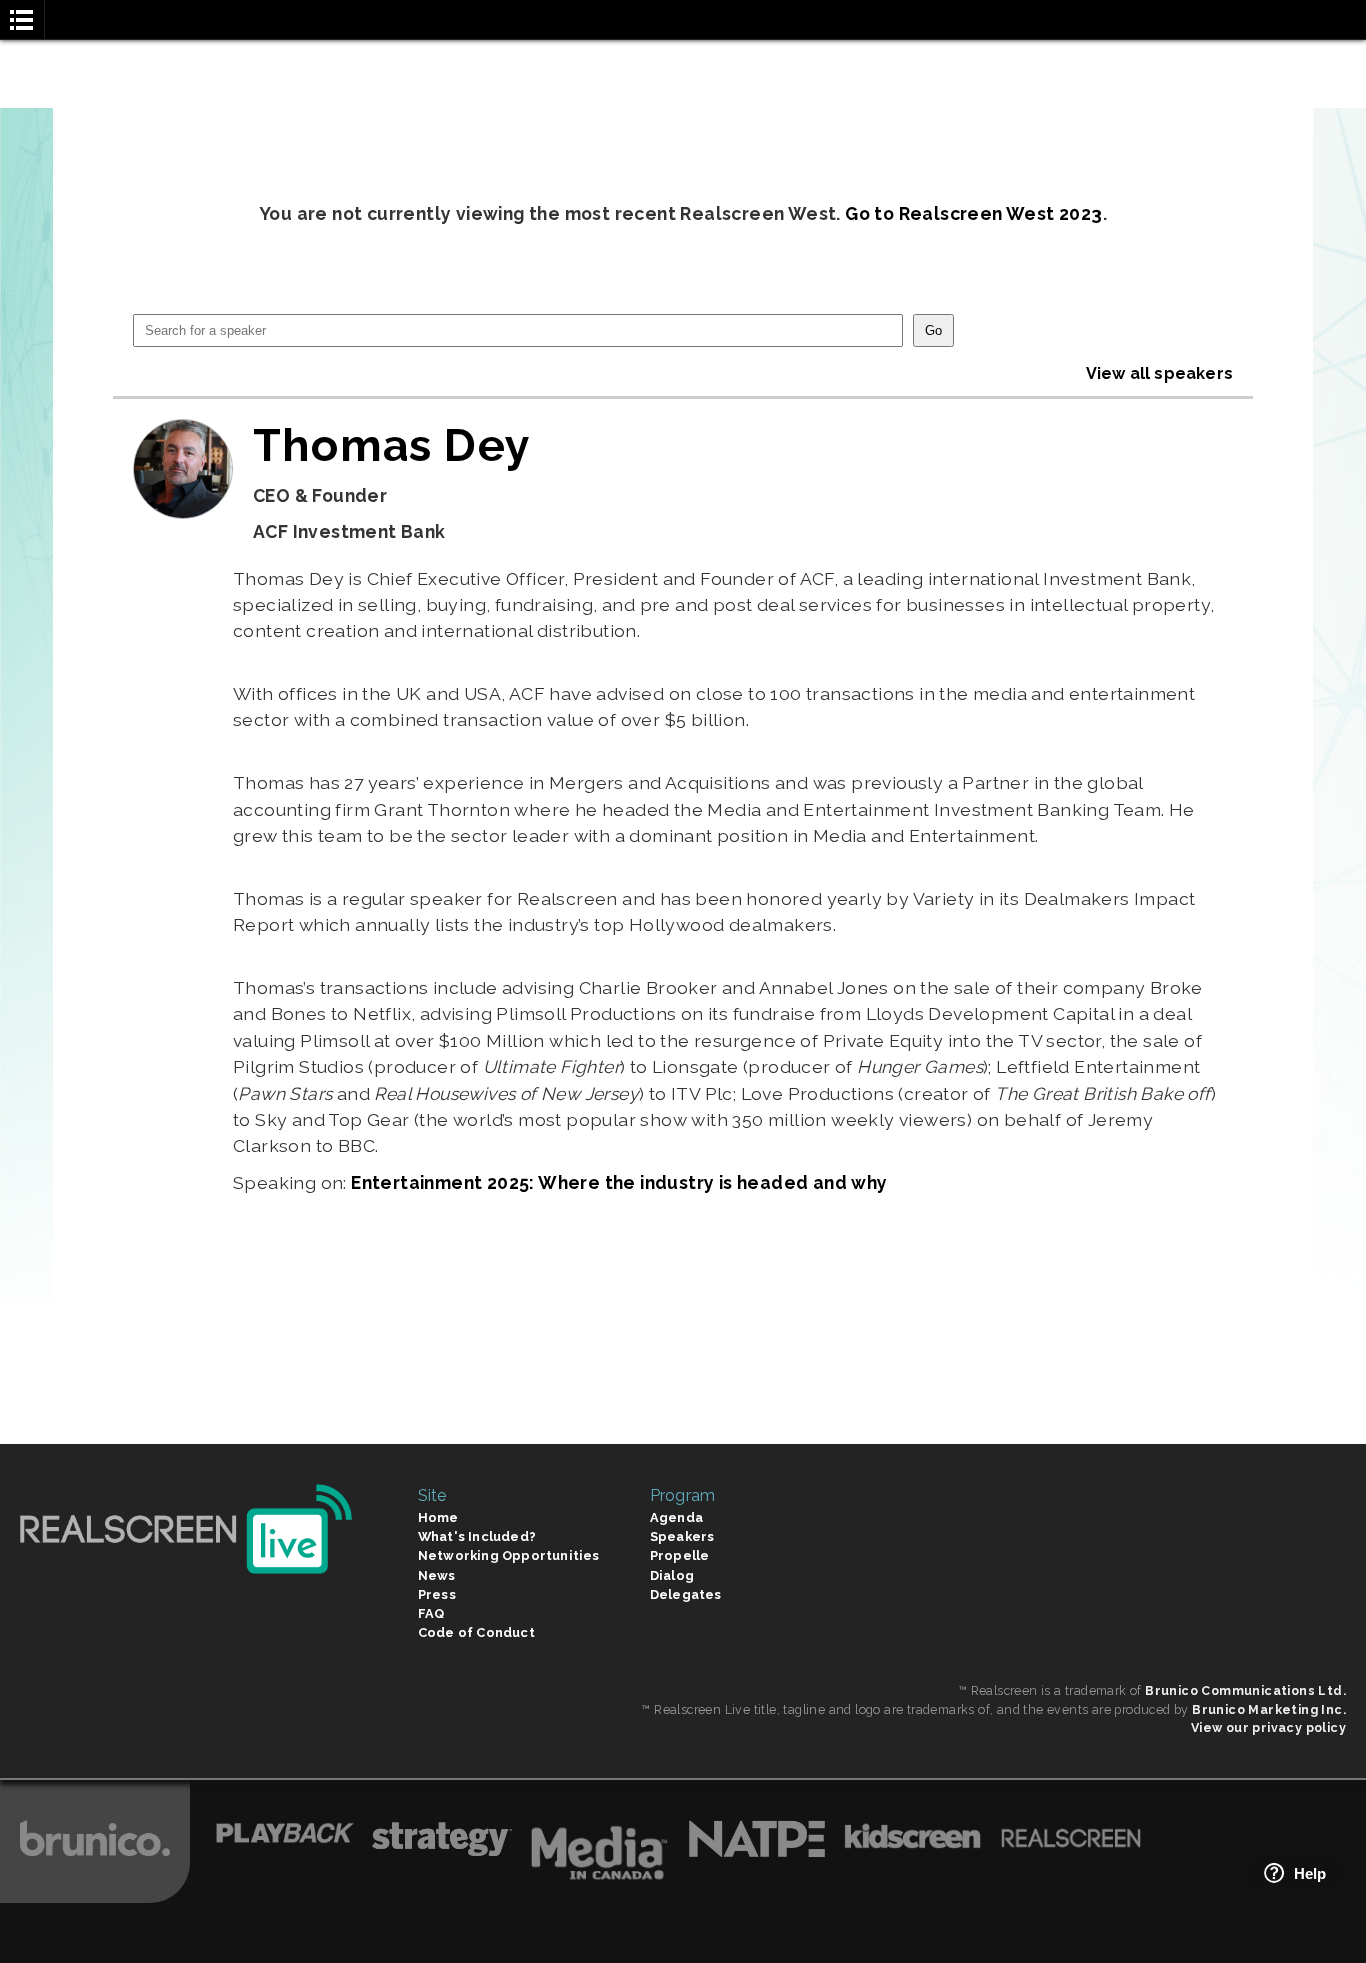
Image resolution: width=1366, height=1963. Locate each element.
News (437, 1575)
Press (437, 1594)
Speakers (682, 1536)
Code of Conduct (476, 1632)
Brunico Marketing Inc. (1269, 1709)
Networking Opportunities (509, 1555)
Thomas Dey (392, 445)
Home (438, 1517)
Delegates (686, 1594)
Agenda (676, 1517)
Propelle (680, 1555)
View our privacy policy (1268, 1727)
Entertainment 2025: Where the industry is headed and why (619, 1182)
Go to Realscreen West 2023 (973, 213)
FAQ (431, 1613)
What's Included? (477, 1536)
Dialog (672, 1575)
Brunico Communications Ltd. (1245, 1690)
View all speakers (1159, 373)
